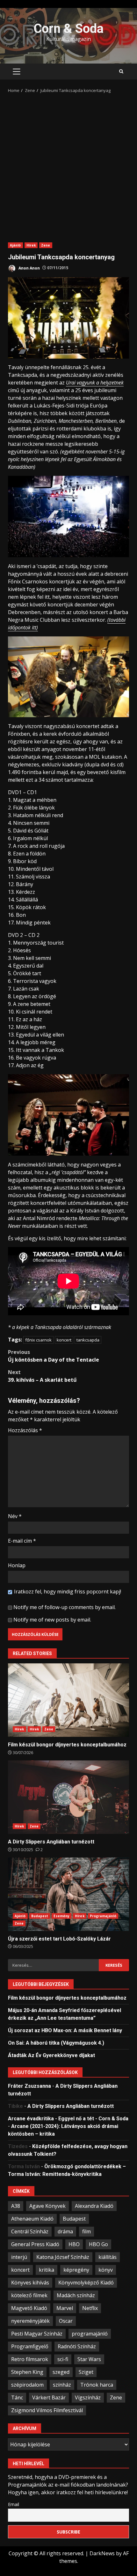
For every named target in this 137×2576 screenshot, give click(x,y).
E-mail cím (22, 1541)
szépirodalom (27, 2385)
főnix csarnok (38, 1340)
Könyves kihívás (30, 2283)
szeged (61, 2372)
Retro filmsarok (30, 2359)
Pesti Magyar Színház (37, 2334)
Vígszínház (88, 2397)
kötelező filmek (29, 2295)
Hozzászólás (25, 1430)
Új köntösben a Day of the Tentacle (54, 1356)
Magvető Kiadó (29, 2308)
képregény (76, 2270)
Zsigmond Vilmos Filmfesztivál (47, 2410)
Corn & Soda (68, 29)
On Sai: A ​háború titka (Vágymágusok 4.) (56, 2043)
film (87, 2231)
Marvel (65, 2308)
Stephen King (27, 2372)
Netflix (90, 2308)
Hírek (31, 245)
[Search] (121, 72)
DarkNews (102, 2553)
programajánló (90, 2334)
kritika (47, 2270)
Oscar (66, 2321)
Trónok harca (97, 2385)
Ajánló (15, 245)
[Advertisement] (68, 166)
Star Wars (89, 2359)
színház (62, 2385)
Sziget (86, 2372)
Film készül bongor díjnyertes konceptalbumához (68, 1700)
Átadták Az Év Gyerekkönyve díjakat (51, 2055)
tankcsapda (88, 1340)
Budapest (40, 1916)
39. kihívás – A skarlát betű (42, 1376)
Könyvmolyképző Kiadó (86, 2283)
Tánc (17, 2397)
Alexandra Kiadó (94, 2206)
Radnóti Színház (77, 2346)
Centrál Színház (30, 2231)
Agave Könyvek (47, 2206)
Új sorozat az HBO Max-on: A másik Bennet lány (65, 2030)
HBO (74, 2244)
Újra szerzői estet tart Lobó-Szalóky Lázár (68, 1894)
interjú (19, 2257)
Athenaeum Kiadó (32, 2219)
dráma (65, 2231)
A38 (16, 2206)
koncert (64, 1340)
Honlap (17, 1565)
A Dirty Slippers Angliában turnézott (68, 1797)
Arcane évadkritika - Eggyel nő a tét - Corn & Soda (68, 2119)
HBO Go (98, 2244)
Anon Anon (29, 268)
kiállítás (108, 2257)
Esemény (61, 1916)
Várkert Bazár (49, 2397)
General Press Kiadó (35, 2244)
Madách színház (76, 2295)
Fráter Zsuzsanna (29, 2086)
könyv (106, 2270)
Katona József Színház (63, 2257)
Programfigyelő (30, 2346)
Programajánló (103, 1916)
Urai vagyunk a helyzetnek (95, 383)
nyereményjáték (30, 2321)
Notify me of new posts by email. (52, 1620)
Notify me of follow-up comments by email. (65, 1607)
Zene (46, 245)
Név (15, 1516)
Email (14, 2504)
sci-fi (63, 2359)
